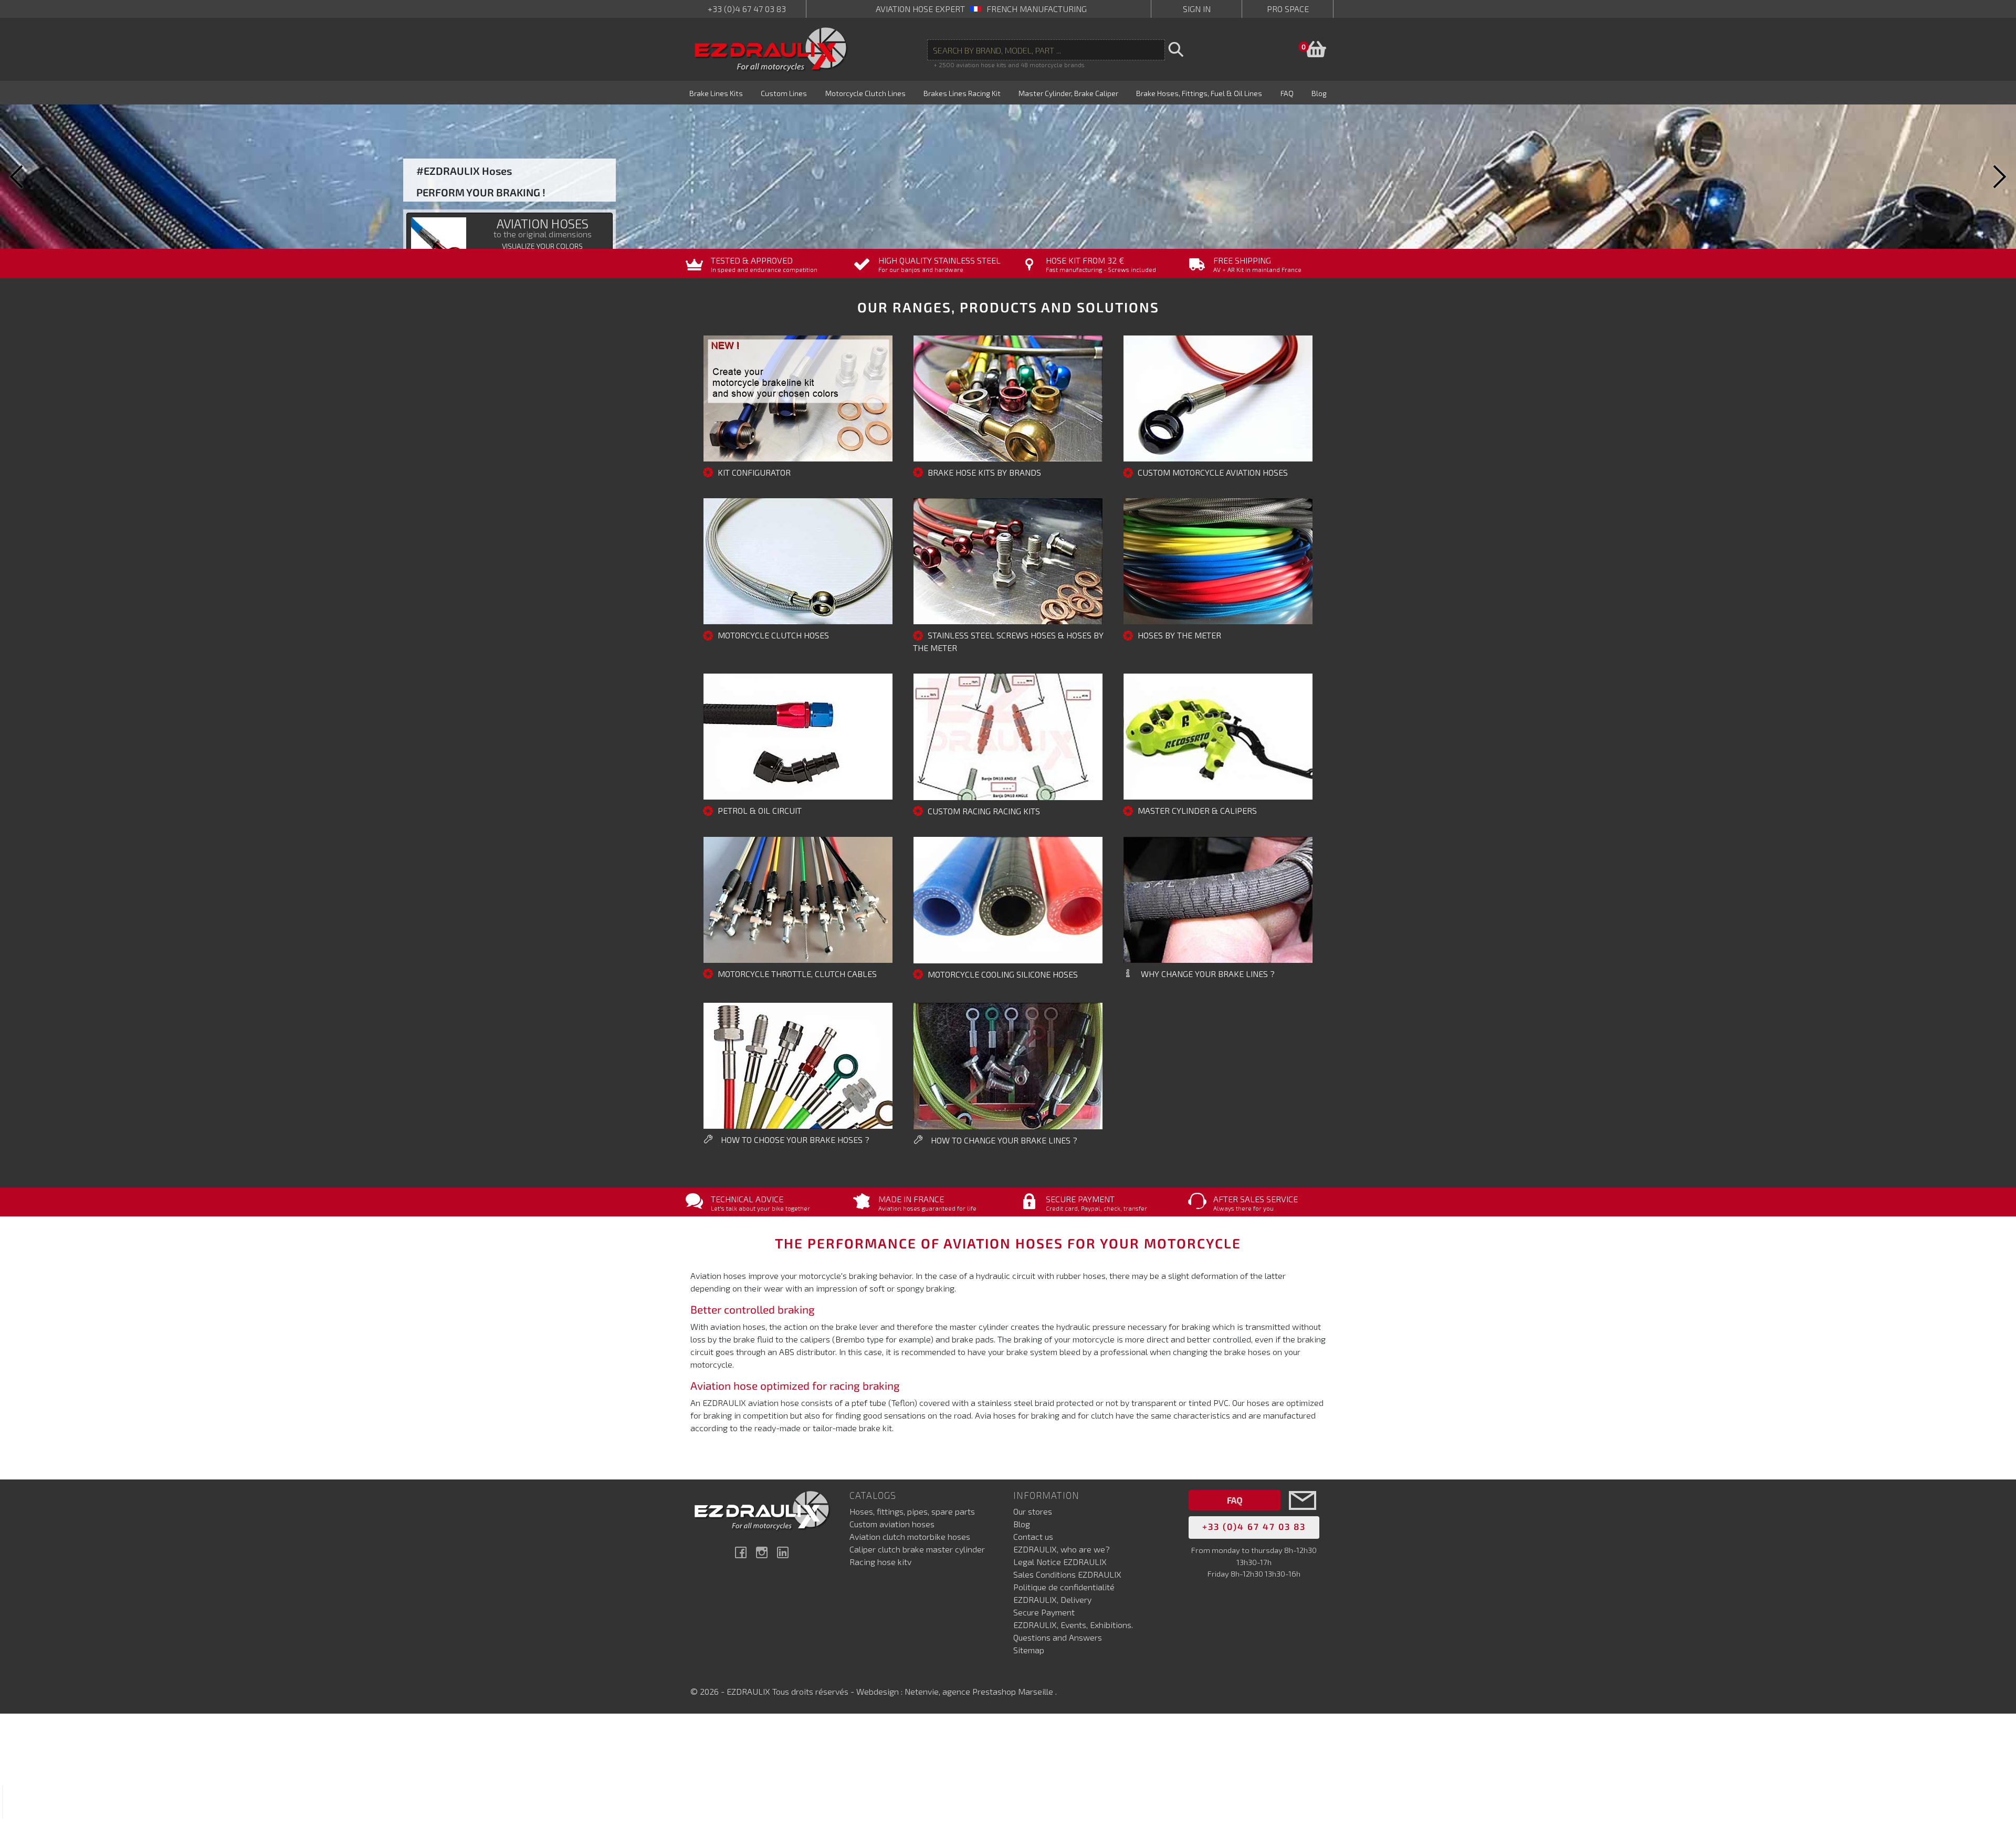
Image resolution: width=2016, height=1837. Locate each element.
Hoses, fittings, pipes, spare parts (912, 1511)
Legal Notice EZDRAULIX (1060, 1562)
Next (1998, 177)
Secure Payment (1044, 1612)
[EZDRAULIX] (771, 49)
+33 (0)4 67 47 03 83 (747, 9)
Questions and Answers (1058, 1637)
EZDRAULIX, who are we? (1062, 1549)
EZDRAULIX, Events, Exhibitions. (1073, 1625)
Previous (18, 177)
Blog (1022, 1524)
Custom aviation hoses (892, 1524)
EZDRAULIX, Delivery (1052, 1599)
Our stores (1033, 1511)
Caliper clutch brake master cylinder (917, 1549)
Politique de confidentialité (1064, 1587)
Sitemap (1029, 1650)
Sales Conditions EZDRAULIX (1067, 1574)
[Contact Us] (1303, 1516)
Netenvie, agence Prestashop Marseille (980, 1691)
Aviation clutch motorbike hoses (910, 1536)
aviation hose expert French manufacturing (981, 9)
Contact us (1033, 1536)
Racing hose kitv (880, 1562)
